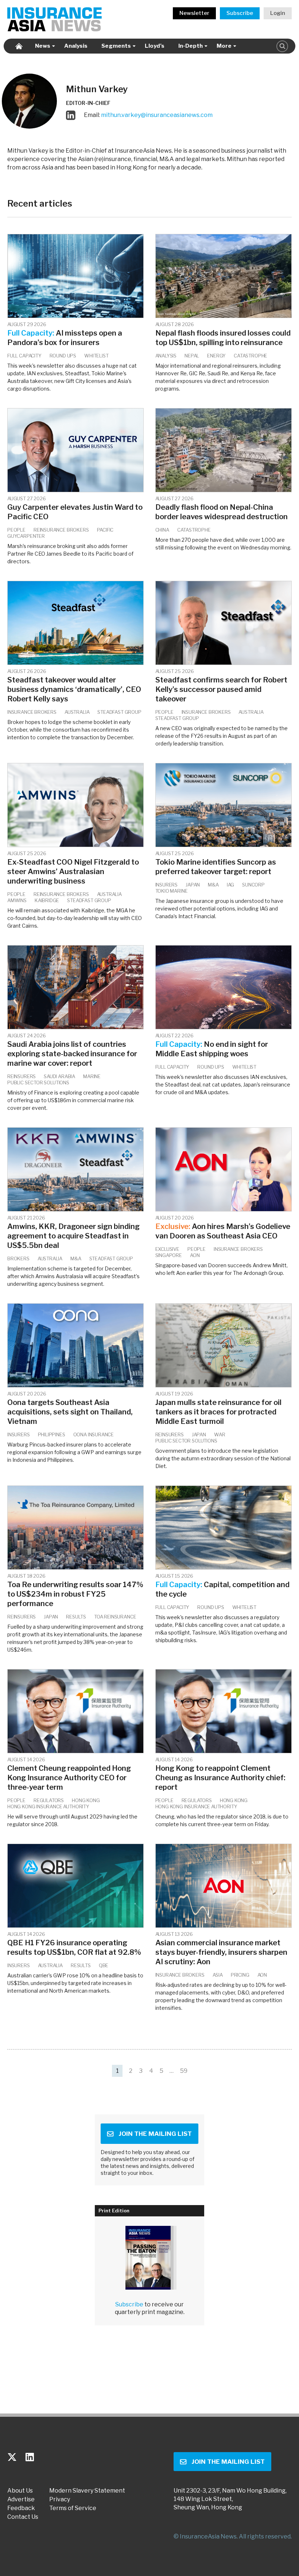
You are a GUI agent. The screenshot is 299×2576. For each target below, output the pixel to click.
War (220, 1434)
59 (184, 2071)
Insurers (167, 885)
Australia (77, 712)
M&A (213, 885)
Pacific (105, 530)
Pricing (240, 1975)
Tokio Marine (172, 891)
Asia (218, 1975)
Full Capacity (24, 356)
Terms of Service (73, 2508)
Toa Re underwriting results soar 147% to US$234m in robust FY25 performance (75, 1594)
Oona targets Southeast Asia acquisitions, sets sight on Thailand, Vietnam (70, 1412)
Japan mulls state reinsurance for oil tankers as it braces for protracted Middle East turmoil (218, 1412)
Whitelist (96, 356)
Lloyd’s (155, 46)
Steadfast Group (119, 712)
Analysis (76, 46)
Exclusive (167, 1249)
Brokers (18, 1258)
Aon (195, 1255)
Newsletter (194, 13)
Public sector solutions (38, 1083)
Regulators (49, 1800)
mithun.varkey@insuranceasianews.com (157, 115)
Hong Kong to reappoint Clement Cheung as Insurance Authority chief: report (220, 1778)
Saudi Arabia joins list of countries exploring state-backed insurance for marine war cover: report (72, 1054)
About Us (20, 2491)
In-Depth (191, 46)
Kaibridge (47, 900)
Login (278, 13)
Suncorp (253, 885)
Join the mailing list (155, 2134)
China (162, 530)
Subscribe (240, 13)
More (224, 46)
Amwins (17, 900)
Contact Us (23, 2517)
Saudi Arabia (59, 1076)
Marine (92, 1076)
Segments (116, 46)
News (43, 46)
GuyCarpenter (26, 536)
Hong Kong (86, 1800)
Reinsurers (22, 1076)
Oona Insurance (94, 1434)
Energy (216, 356)
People (16, 530)
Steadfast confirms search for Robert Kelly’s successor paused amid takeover (221, 689)
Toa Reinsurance (115, 1617)
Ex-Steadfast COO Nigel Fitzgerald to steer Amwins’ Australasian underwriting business (73, 872)
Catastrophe (251, 356)
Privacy (60, 2499)
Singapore (169, 1255)
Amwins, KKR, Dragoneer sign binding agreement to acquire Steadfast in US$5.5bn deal (73, 1236)
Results (76, 1617)
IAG (230, 885)
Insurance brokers (32, 712)
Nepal (192, 356)
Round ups (63, 356)
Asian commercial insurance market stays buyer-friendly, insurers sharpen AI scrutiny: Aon (221, 1952)
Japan (193, 885)
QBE (104, 1965)
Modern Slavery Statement (87, 2491)
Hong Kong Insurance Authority (48, 1806)
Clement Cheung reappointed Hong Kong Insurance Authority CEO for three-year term (69, 1778)
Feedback (21, 2508)
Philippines (52, 1434)
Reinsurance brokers (61, 530)
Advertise (21, 2499)
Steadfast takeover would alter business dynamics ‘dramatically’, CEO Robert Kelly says (74, 689)
